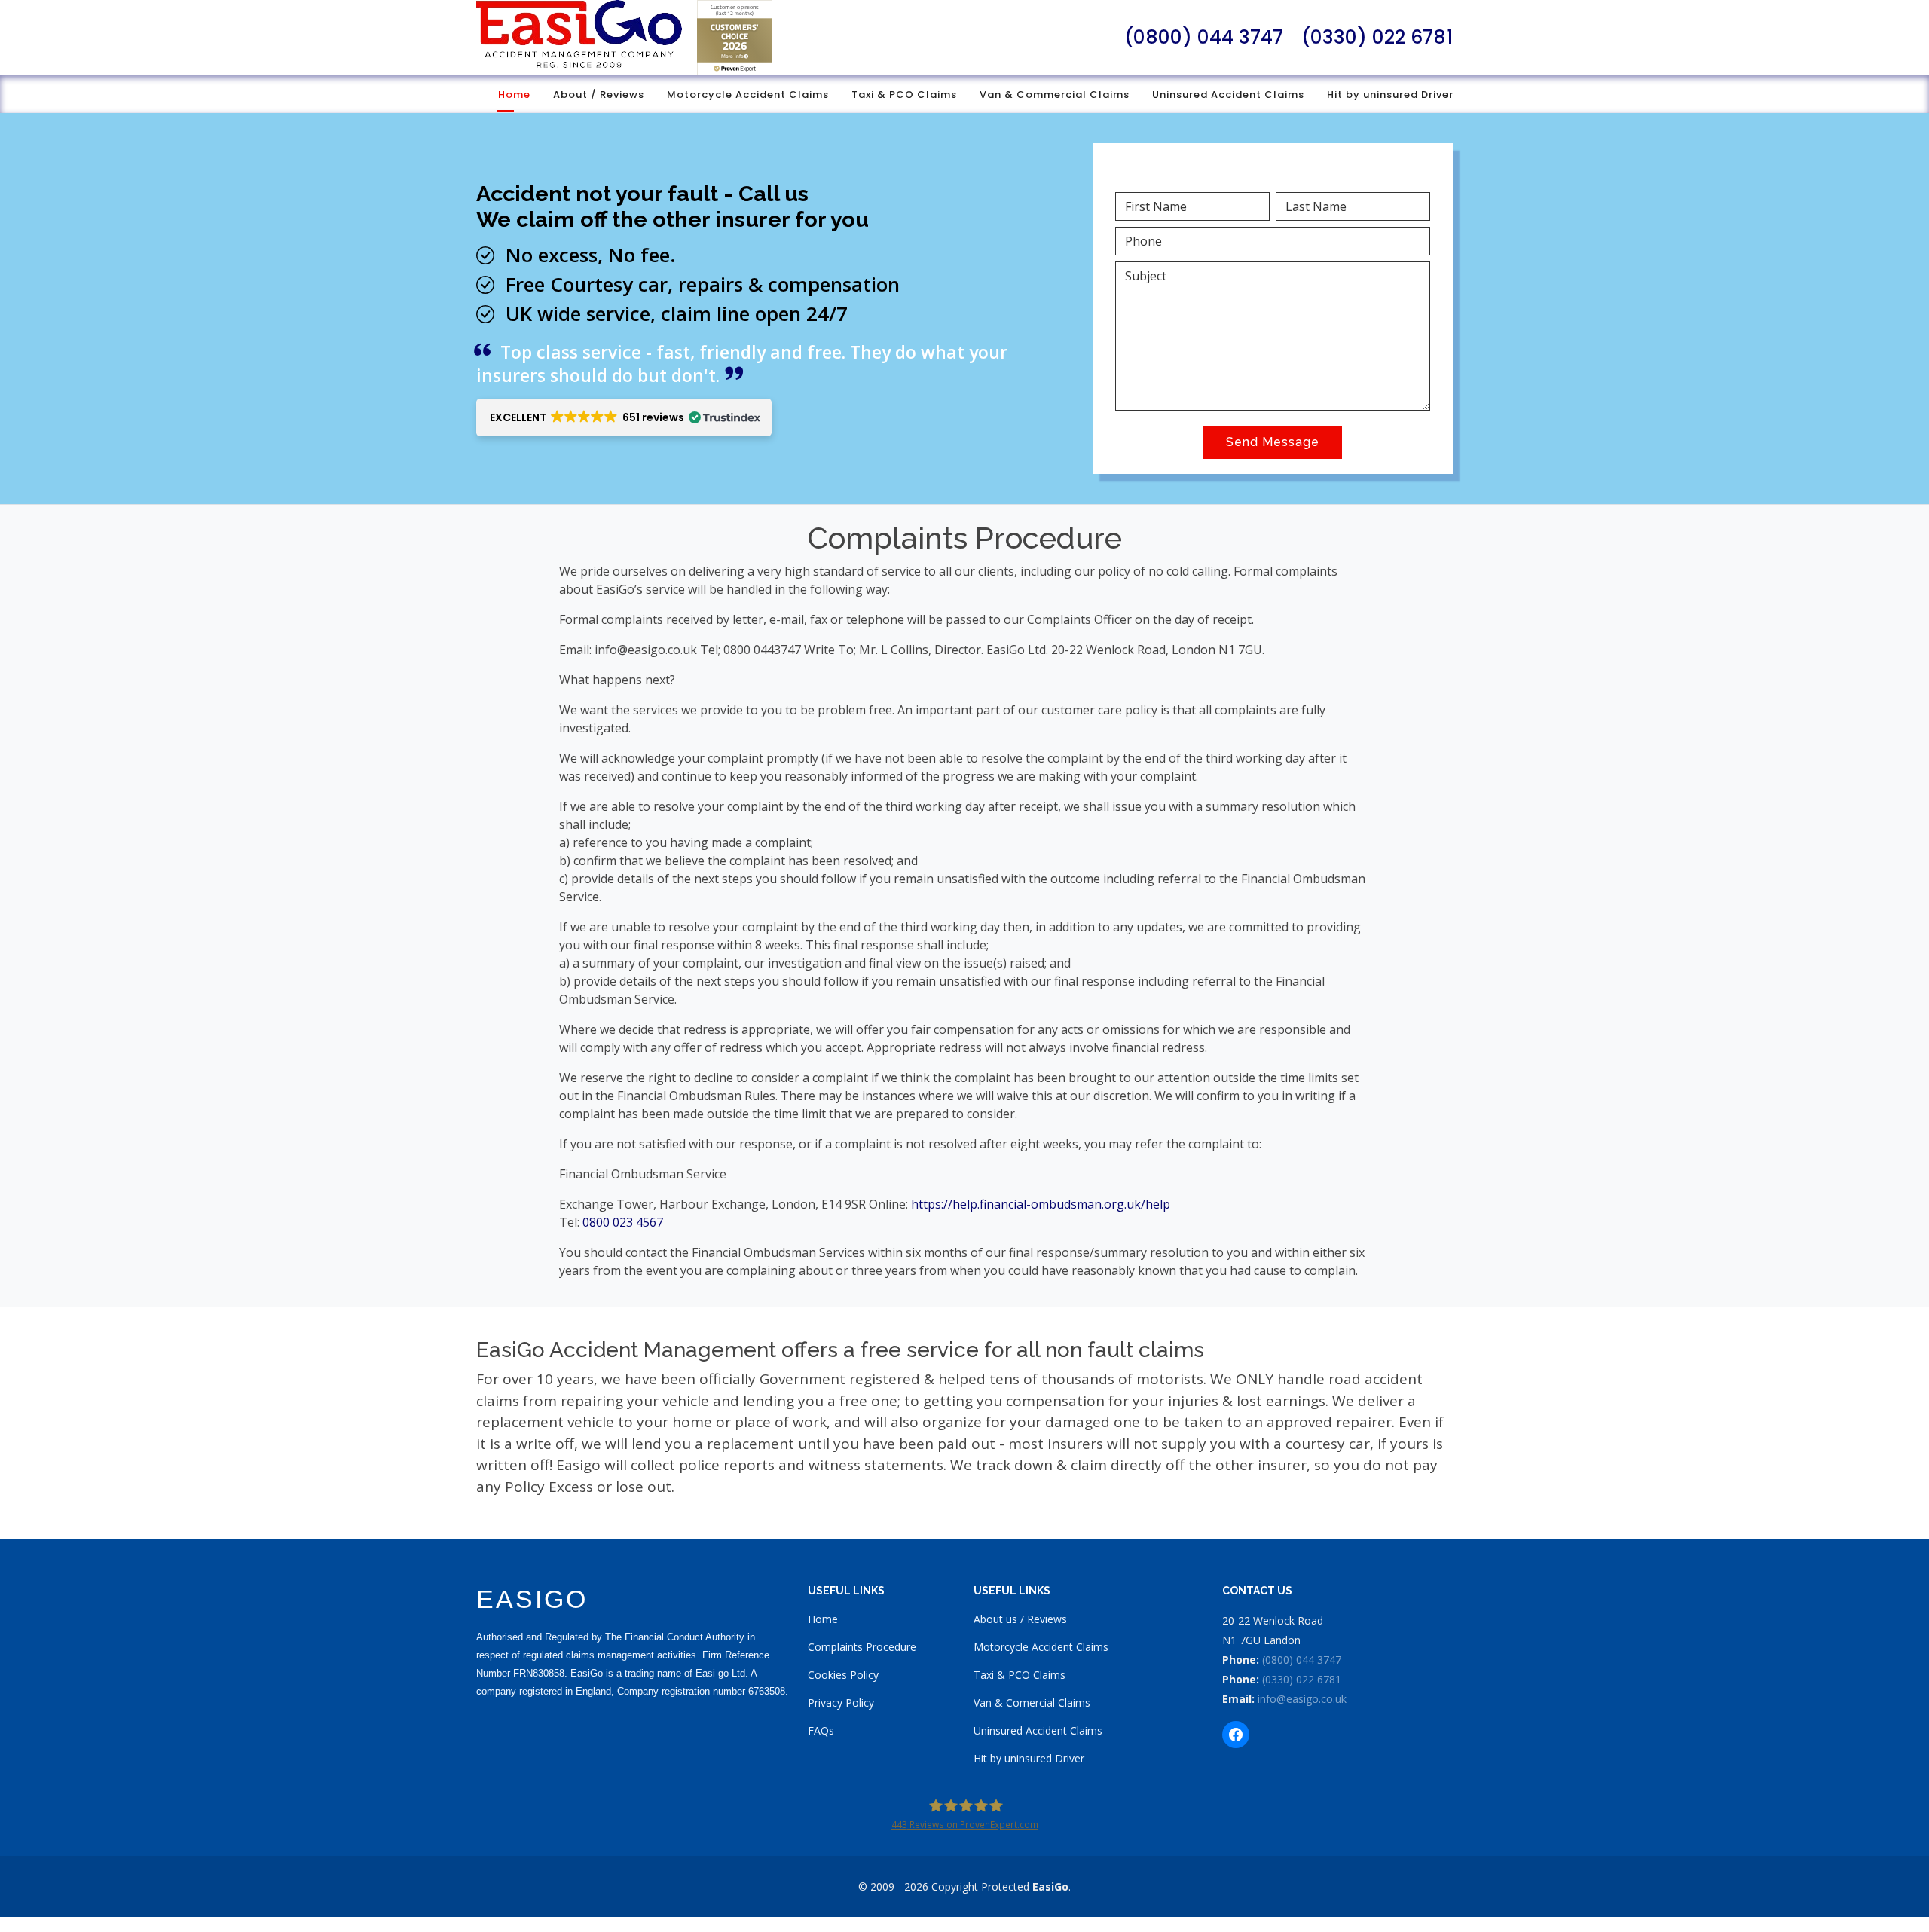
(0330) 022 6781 (1377, 37)
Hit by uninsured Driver (1390, 95)
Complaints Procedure (862, 1647)
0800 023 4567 (623, 1222)
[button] (624, 417)
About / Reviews (599, 95)
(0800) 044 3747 (1204, 37)
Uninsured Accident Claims (1228, 95)
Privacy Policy (841, 1703)
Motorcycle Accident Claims (748, 95)
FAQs (821, 1730)
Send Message (1273, 442)
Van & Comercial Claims (1032, 1703)
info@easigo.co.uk (1302, 1699)
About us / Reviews (1020, 1619)
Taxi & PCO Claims (904, 95)
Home (514, 95)
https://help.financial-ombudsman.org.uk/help (1041, 1204)
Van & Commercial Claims (1055, 95)
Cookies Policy (843, 1675)
